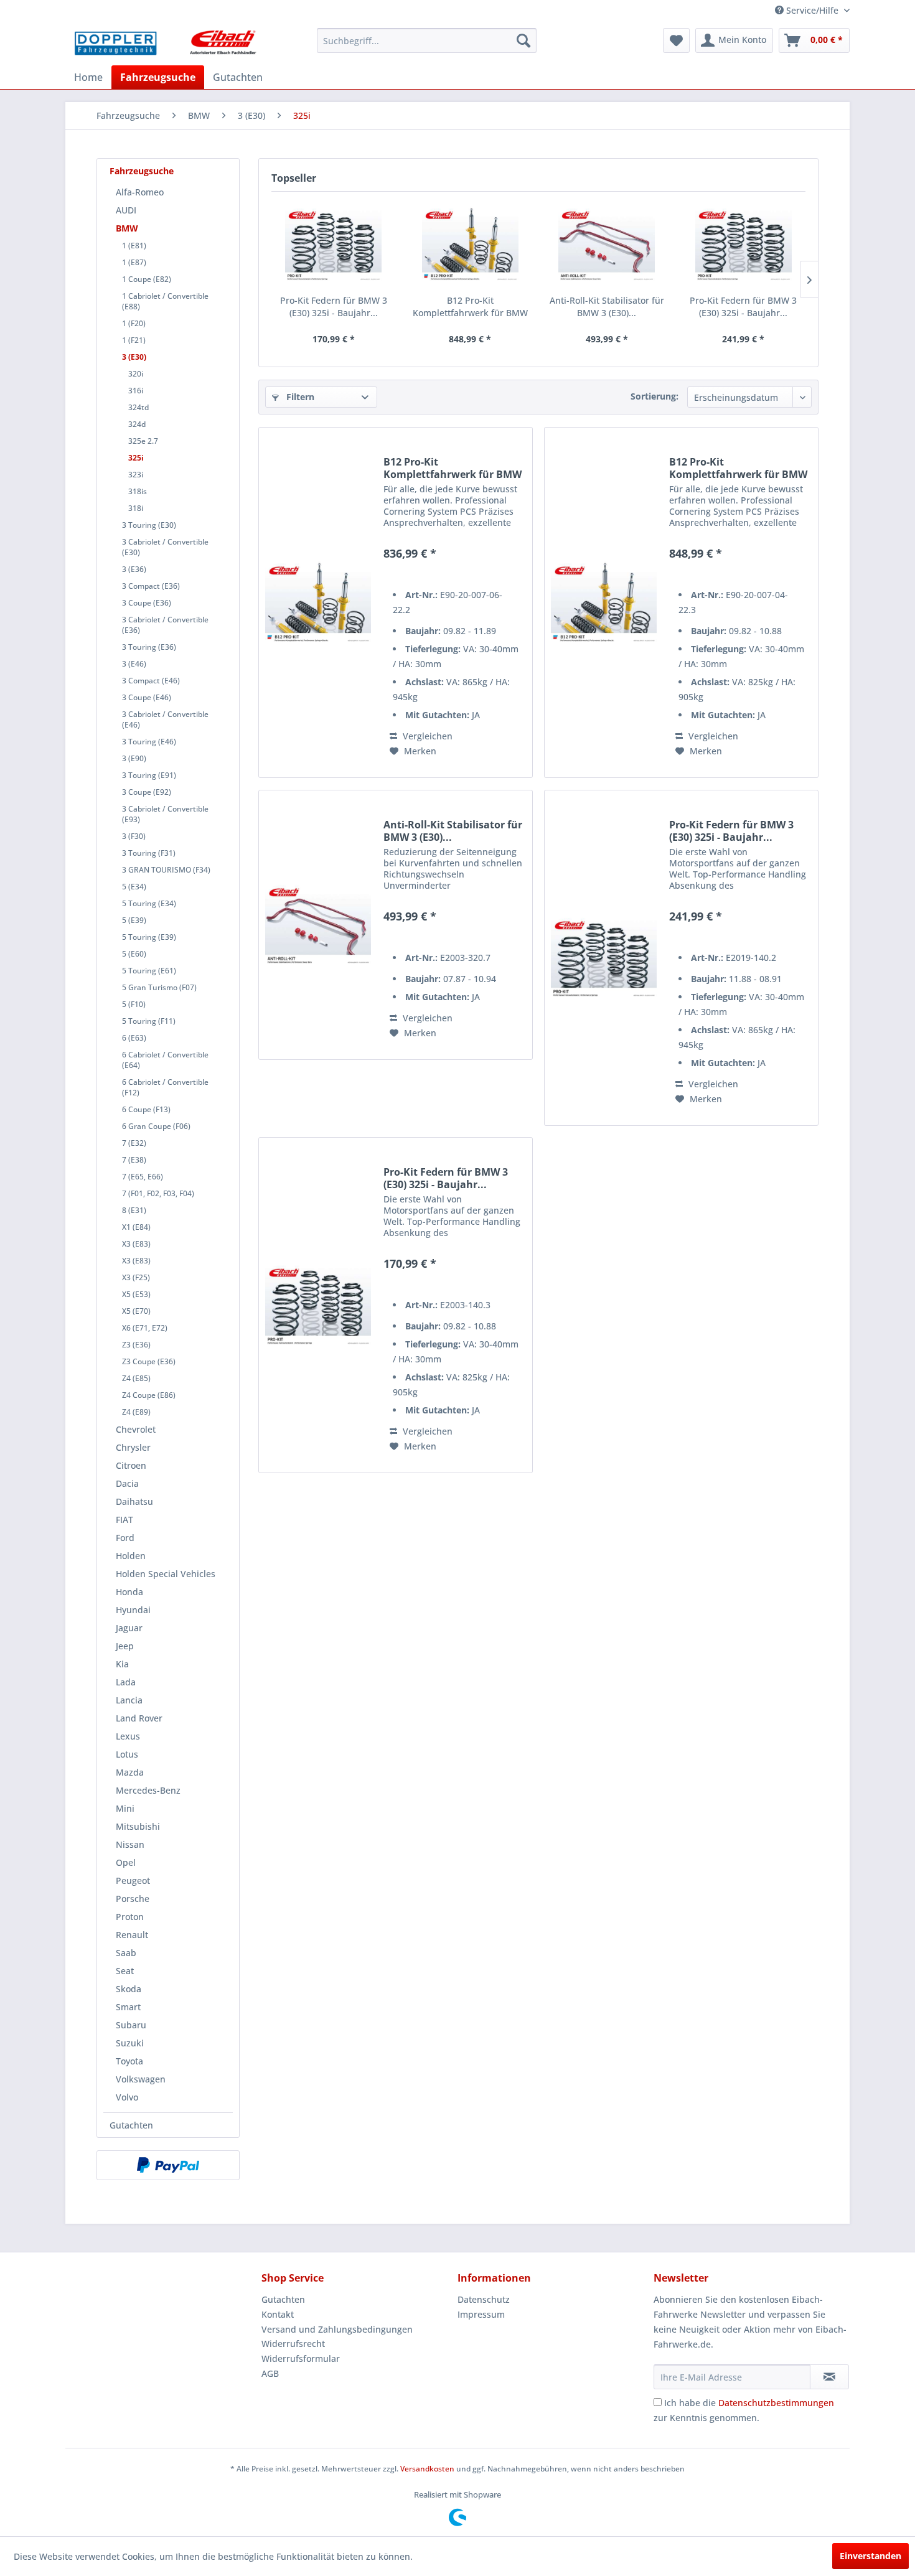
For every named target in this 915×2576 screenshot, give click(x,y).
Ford (125, 1538)
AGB (270, 2373)
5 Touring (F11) (149, 1021)
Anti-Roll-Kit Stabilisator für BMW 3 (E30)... (607, 307)
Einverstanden (870, 2556)
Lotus (127, 1754)
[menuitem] (427, 40)
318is (138, 491)
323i (136, 475)
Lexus (128, 1736)
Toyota (129, 2061)
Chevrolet (136, 1429)
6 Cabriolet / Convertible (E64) (165, 1060)
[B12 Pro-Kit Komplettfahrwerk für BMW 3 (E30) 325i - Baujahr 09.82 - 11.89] (318, 602)
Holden (131, 1556)
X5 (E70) (136, 1311)
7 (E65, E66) (143, 1177)
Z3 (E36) (136, 1345)
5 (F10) (134, 1004)
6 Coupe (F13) (146, 1109)
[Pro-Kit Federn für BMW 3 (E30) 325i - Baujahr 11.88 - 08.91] (744, 245)
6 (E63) (134, 1038)
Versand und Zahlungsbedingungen (337, 2329)
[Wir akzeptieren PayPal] (168, 2165)
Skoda (129, 1989)
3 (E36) (134, 569)
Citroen (131, 1465)
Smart (128, 2007)
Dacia (127, 1483)
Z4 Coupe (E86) (149, 1395)
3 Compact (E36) (151, 586)
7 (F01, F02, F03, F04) (158, 1193)
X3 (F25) (136, 1277)
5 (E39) (134, 920)
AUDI (126, 210)
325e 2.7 (143, 441)
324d (137, 424)
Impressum (481, 2314)
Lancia (129, 1700)
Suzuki (130, 2043)
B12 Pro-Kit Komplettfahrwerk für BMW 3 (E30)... (470, 307)
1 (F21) (134, 340)
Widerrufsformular (301, 2358)
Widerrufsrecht (293, 2344)
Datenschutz (484, 2299)
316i (136, 391)
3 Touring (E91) (149, 775)
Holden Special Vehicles (166, 1574)
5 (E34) (134, 887)
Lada (126, 1682)
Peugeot (133, 1880)
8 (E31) (134, 1210)
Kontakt (278, 2314)
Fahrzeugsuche (142, 171)
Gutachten (131, 2125)
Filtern (299, 397)
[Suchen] (523, 40)
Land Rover (139, 1718)
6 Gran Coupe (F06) (156, 1126)
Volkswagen (141, 2079)
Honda (129, 1592)
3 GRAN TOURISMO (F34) (166, 870)
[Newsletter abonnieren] (829, 2377)
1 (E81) (134, 246)
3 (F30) (134, 836)
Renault (132, 1935)
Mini (125, 1808)
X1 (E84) (136, 1227)
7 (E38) (134, 1160)
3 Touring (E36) (149, 647)
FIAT (124, 1520)
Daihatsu (134, 1501)
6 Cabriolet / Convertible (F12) (165, 1087)
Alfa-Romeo (140, 192)
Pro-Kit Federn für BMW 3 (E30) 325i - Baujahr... (334, 307)
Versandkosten (427, 2469)
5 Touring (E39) (149, 937)
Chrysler (133, 1447)
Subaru (131, 2025)
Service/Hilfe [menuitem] (812, 10)
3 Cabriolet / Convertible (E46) (165, 719)
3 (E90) (134, 758)
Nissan (130, 1844)
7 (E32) (134, 1143)
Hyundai (133, 1610)
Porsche (133, 1899)
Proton (130, 1917)
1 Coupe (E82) (147, 279)
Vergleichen (426, 736)
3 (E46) (134, 664)
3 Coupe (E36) (147, 603)
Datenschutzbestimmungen (776, 2403)
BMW (127, 228)
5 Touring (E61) (149, 971)
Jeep (125, 1646)
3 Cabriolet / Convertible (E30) (165, 547)
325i (136, 458)
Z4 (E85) (136, 1378)
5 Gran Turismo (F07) (159, 987)
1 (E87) (134, 262)
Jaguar (129, 1628)
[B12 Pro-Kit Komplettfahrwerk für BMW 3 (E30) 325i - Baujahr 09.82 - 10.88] (471, 245)
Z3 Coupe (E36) (149, 1361)
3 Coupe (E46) (147, 697)
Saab (126, 1953)
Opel (126, 1862)
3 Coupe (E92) (147, 792)
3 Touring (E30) (149, 525)
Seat (125, 1971)
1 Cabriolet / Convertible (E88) (165, 301)
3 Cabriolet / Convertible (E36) (165, 625)
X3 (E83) (136, 1244)
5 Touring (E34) (149, 903)
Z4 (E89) (136, 1412)
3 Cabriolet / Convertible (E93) (165, 814)
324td (138, 407)
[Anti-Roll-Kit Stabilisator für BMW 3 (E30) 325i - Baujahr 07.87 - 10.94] (607, 245)
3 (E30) (134, 357)
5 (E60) (134, 954)
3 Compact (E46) (151, 681)
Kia (122, 1664)
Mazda (130, 1772)
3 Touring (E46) (149, 742)
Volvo (127, 2097)
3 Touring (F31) (149, 853)
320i (136, 374)
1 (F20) (134, 323)
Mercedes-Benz (148, 1790)
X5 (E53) (136, 1294)
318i (136, 508)
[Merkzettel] (676, 40)
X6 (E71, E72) (145, 1328)
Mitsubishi (138, 1826)
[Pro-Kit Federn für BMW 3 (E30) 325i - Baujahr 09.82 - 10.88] (334, 245)
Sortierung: (655, 396)
